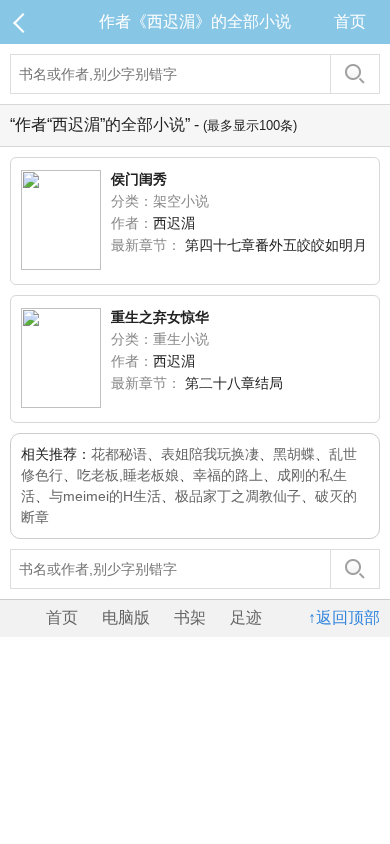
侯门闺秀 (139, 179)
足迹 (246, 617)
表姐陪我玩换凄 (210, 454)
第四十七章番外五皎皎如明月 (276, 245)
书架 (190, 617)
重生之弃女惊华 (160, 317)
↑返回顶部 (344, 617)
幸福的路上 (228, 475)
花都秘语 (119, 454)
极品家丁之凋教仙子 (238, 496)
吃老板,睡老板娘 (128, 475)
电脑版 (126, 617)
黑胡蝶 (294, 454)
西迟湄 (174, 223)
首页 (350, 21)
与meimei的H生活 (105, 496)
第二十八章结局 (234, 383)
